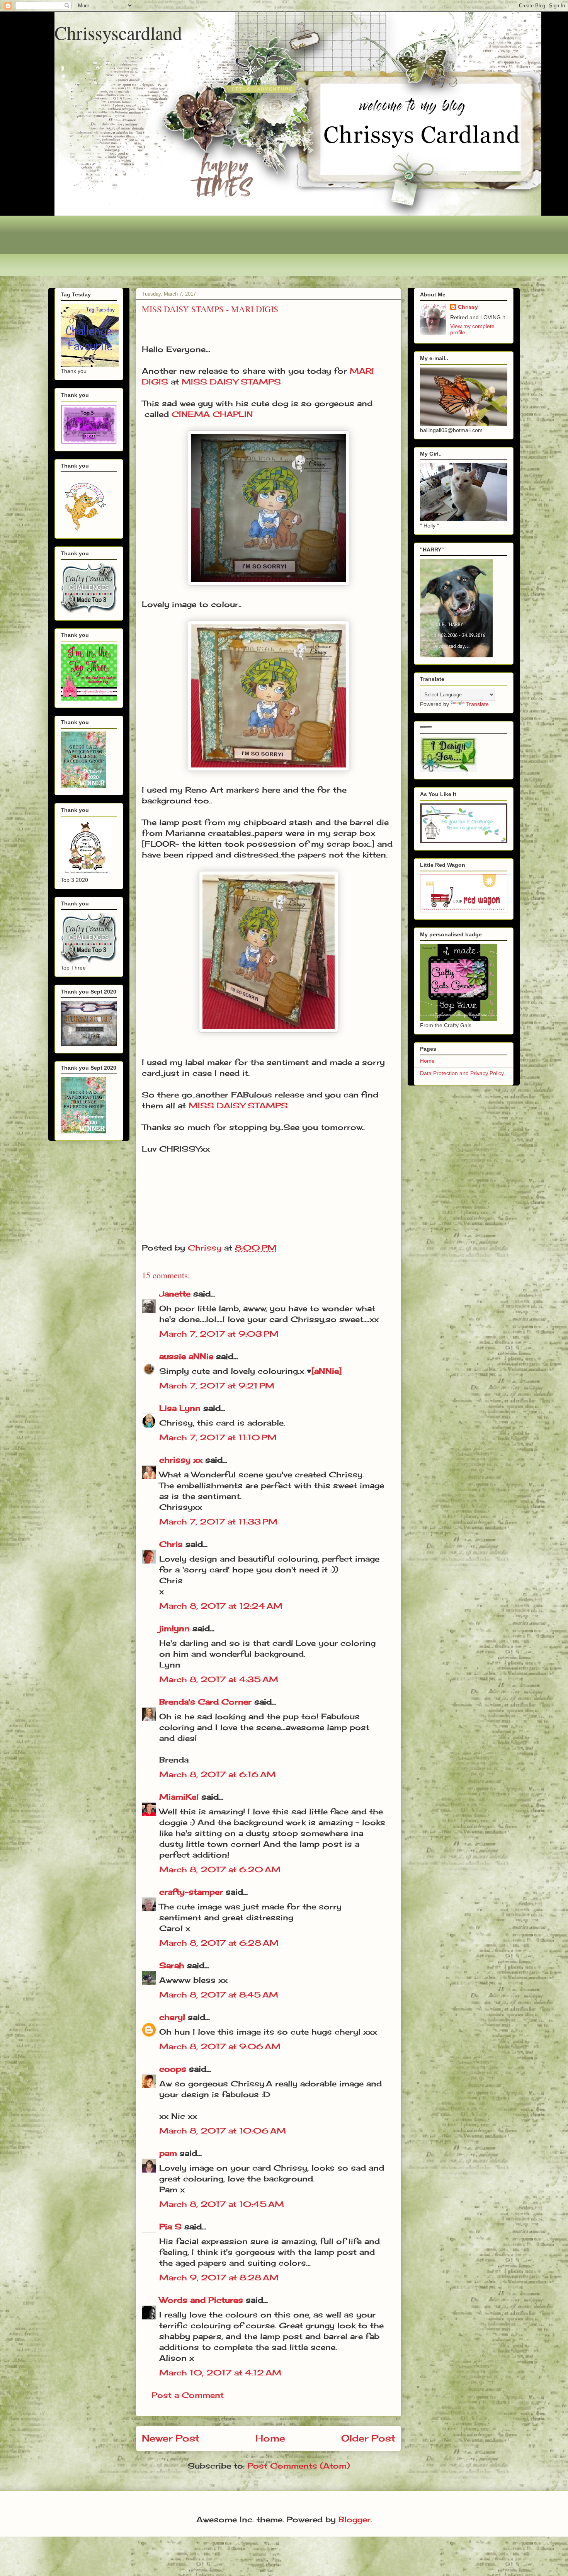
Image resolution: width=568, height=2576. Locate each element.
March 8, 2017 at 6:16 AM (218, 1774)
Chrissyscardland (118, 32)
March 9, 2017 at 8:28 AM (219, 2277)
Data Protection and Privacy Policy (462, 1073)
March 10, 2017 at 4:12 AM (220, 2373)
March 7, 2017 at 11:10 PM (218, 1437)
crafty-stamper (191, 1892)
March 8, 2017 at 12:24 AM (221, 1606)
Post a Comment (188, 2395)
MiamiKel (179, 1797)
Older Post (368, 2438)
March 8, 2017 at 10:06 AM (223, 2131)
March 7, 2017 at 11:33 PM (218, 1522)
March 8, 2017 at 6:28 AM (219, 1943)
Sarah (172, 1965)
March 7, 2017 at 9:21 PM (217, 1386)
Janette (175, 1294)
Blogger (355, 2519)
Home (270, 2438)
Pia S (170, 2226)
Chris (171, 1544)
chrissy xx (181, 1460)
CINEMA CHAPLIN (212, 414)
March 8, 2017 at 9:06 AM (220, 2046)
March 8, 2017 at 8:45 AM (219, 1995)
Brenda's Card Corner (205, 1702)
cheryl (172, 2017)
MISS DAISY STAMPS (231, 382)
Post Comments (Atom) (298, 2466)
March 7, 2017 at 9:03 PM (219, 1334)
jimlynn (174, 1628)
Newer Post (171, 2438)
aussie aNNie (186, 1356)
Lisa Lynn (180, 1408)
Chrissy (468, 307)
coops (173, 2069)
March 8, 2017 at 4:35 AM (219, 1679)
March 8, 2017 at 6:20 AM (220, 1869)
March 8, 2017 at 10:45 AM (222, 2204)
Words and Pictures (201, 2300)
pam (168, 2153)
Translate (477, 704)
